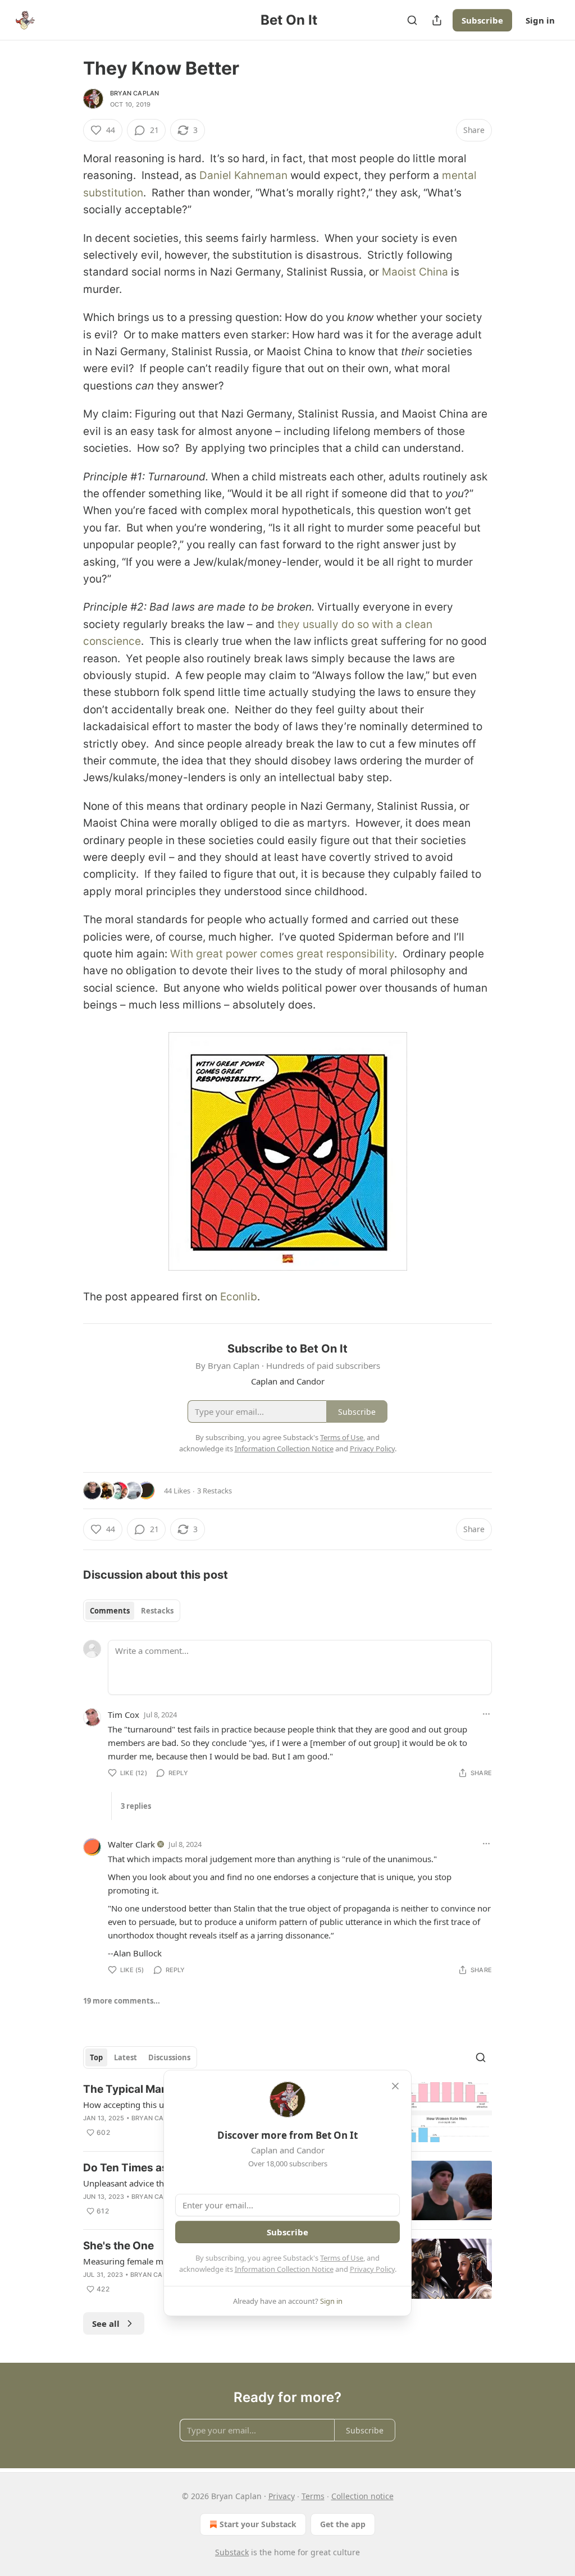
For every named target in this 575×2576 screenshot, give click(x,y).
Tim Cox (124, 1715)
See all (106, 2323)
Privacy (282, 2496)
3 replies (136, 1806)
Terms (313, 2496)
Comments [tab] (110, 1611)
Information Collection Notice (284, 2269)
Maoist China (415, 272)
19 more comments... (122, 2001)
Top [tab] (96, 2057)
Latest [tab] (126, 2057)
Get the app (343, 2524)
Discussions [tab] (169, 2057)
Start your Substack (258, 2524)
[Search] (412, 20)
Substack (232, 2552)
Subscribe (482, 20)
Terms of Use (342, 2258)
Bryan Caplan (134, 93)
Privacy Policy (372, 2269)
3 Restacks (215, 1491)
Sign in (540, 20)
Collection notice (362, 2496)
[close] (395, 2086)
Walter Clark (131, 1844)
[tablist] (132, 1611)
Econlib (239, 1297)
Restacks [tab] (157, 1611)
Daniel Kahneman (243, 175)
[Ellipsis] (486, 1714)
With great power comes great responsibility (282, 954)
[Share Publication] (437, 20)
